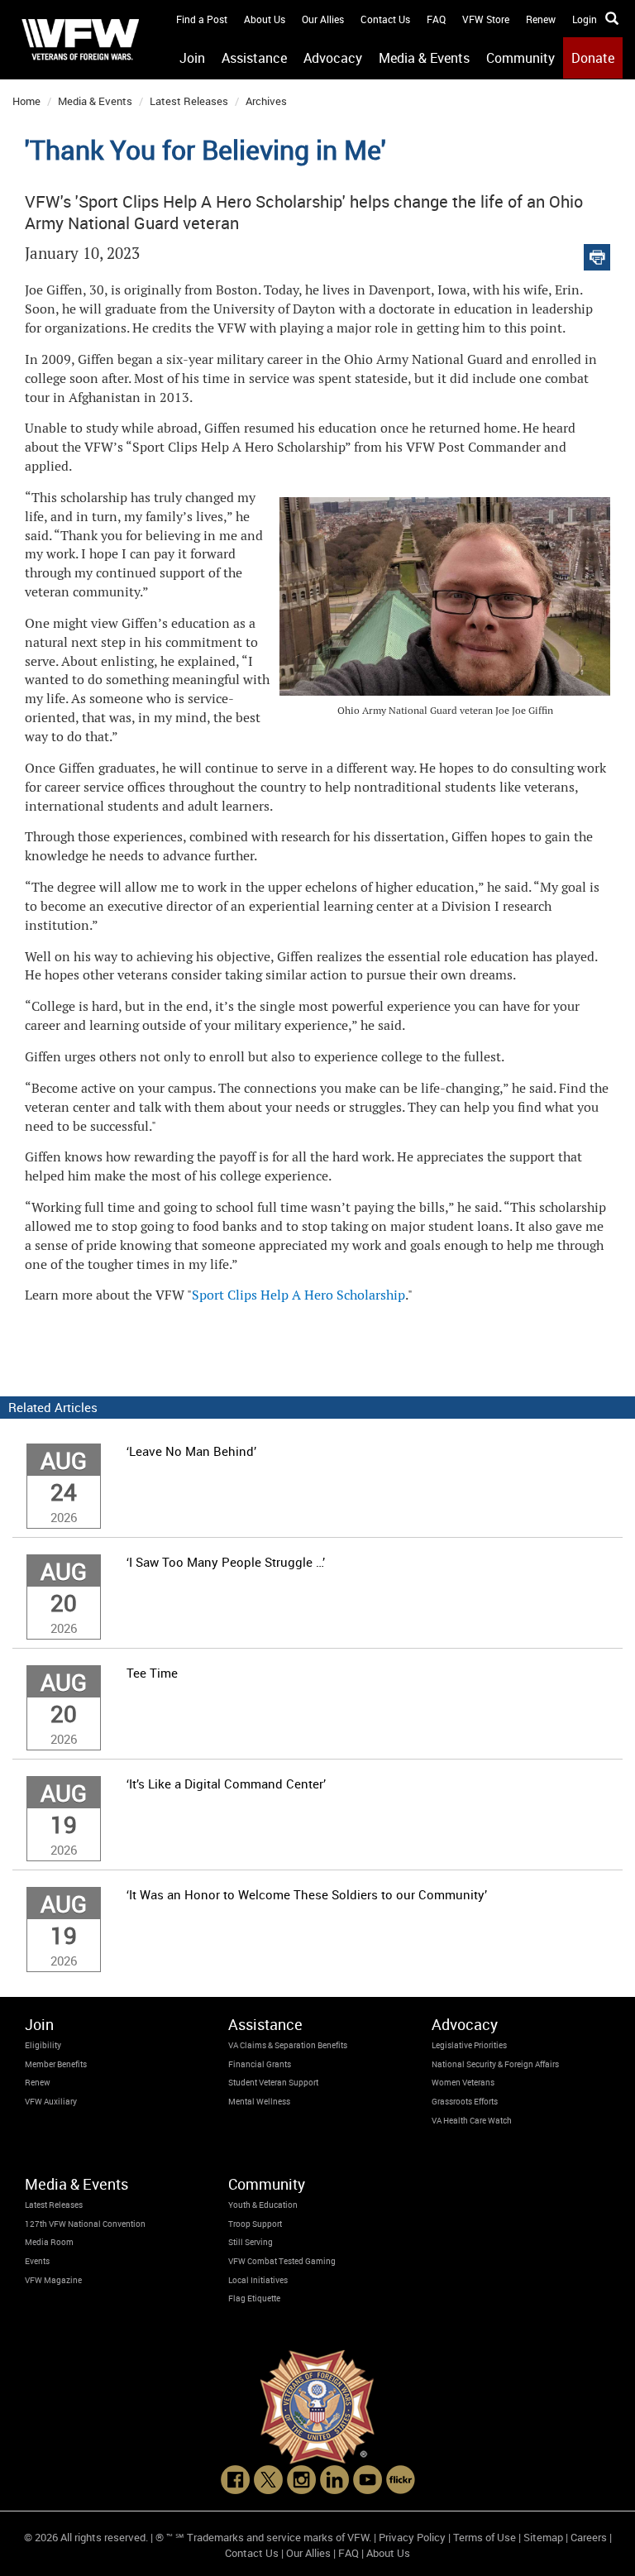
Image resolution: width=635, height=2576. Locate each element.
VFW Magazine (53, 2280)
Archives (266, 101)
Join (192, 58)
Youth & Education (263, 2205)
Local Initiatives (258, 2280)
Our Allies (323, 19)
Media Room (49, 2242)
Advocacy (333, 58)
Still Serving (251, 2242)
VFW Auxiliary (51, 2101)
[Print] (597, 254)
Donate (593, 58)
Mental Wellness (259, 2101)
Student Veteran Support (273, 2082)
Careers (589, 2537)
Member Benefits (56, 2064)
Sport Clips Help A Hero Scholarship (298, 1295)
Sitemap (543, 2537)
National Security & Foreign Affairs (495, 2064)
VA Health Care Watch (472, 2120)
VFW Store (486, 19)
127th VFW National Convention (85, 2224)
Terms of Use (485, 2537)
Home (26, 101)
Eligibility (43, 2045)
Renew (541, 19)
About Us (265, 19)
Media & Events (424, 58)
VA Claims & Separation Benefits (288, 2045)
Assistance (254, 58)
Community (520, 58)
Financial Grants (260, 2064)
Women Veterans (463, 2082)
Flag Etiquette (254, 2298)
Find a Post (202, 19)
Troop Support (255, 2224)
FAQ (436, 19)
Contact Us (385, 19)
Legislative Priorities (469, 2045)
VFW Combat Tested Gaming (282, 2261)
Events (37, 2261)
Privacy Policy (412, 2537)
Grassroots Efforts (465, 2101)
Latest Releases (189, 101)
